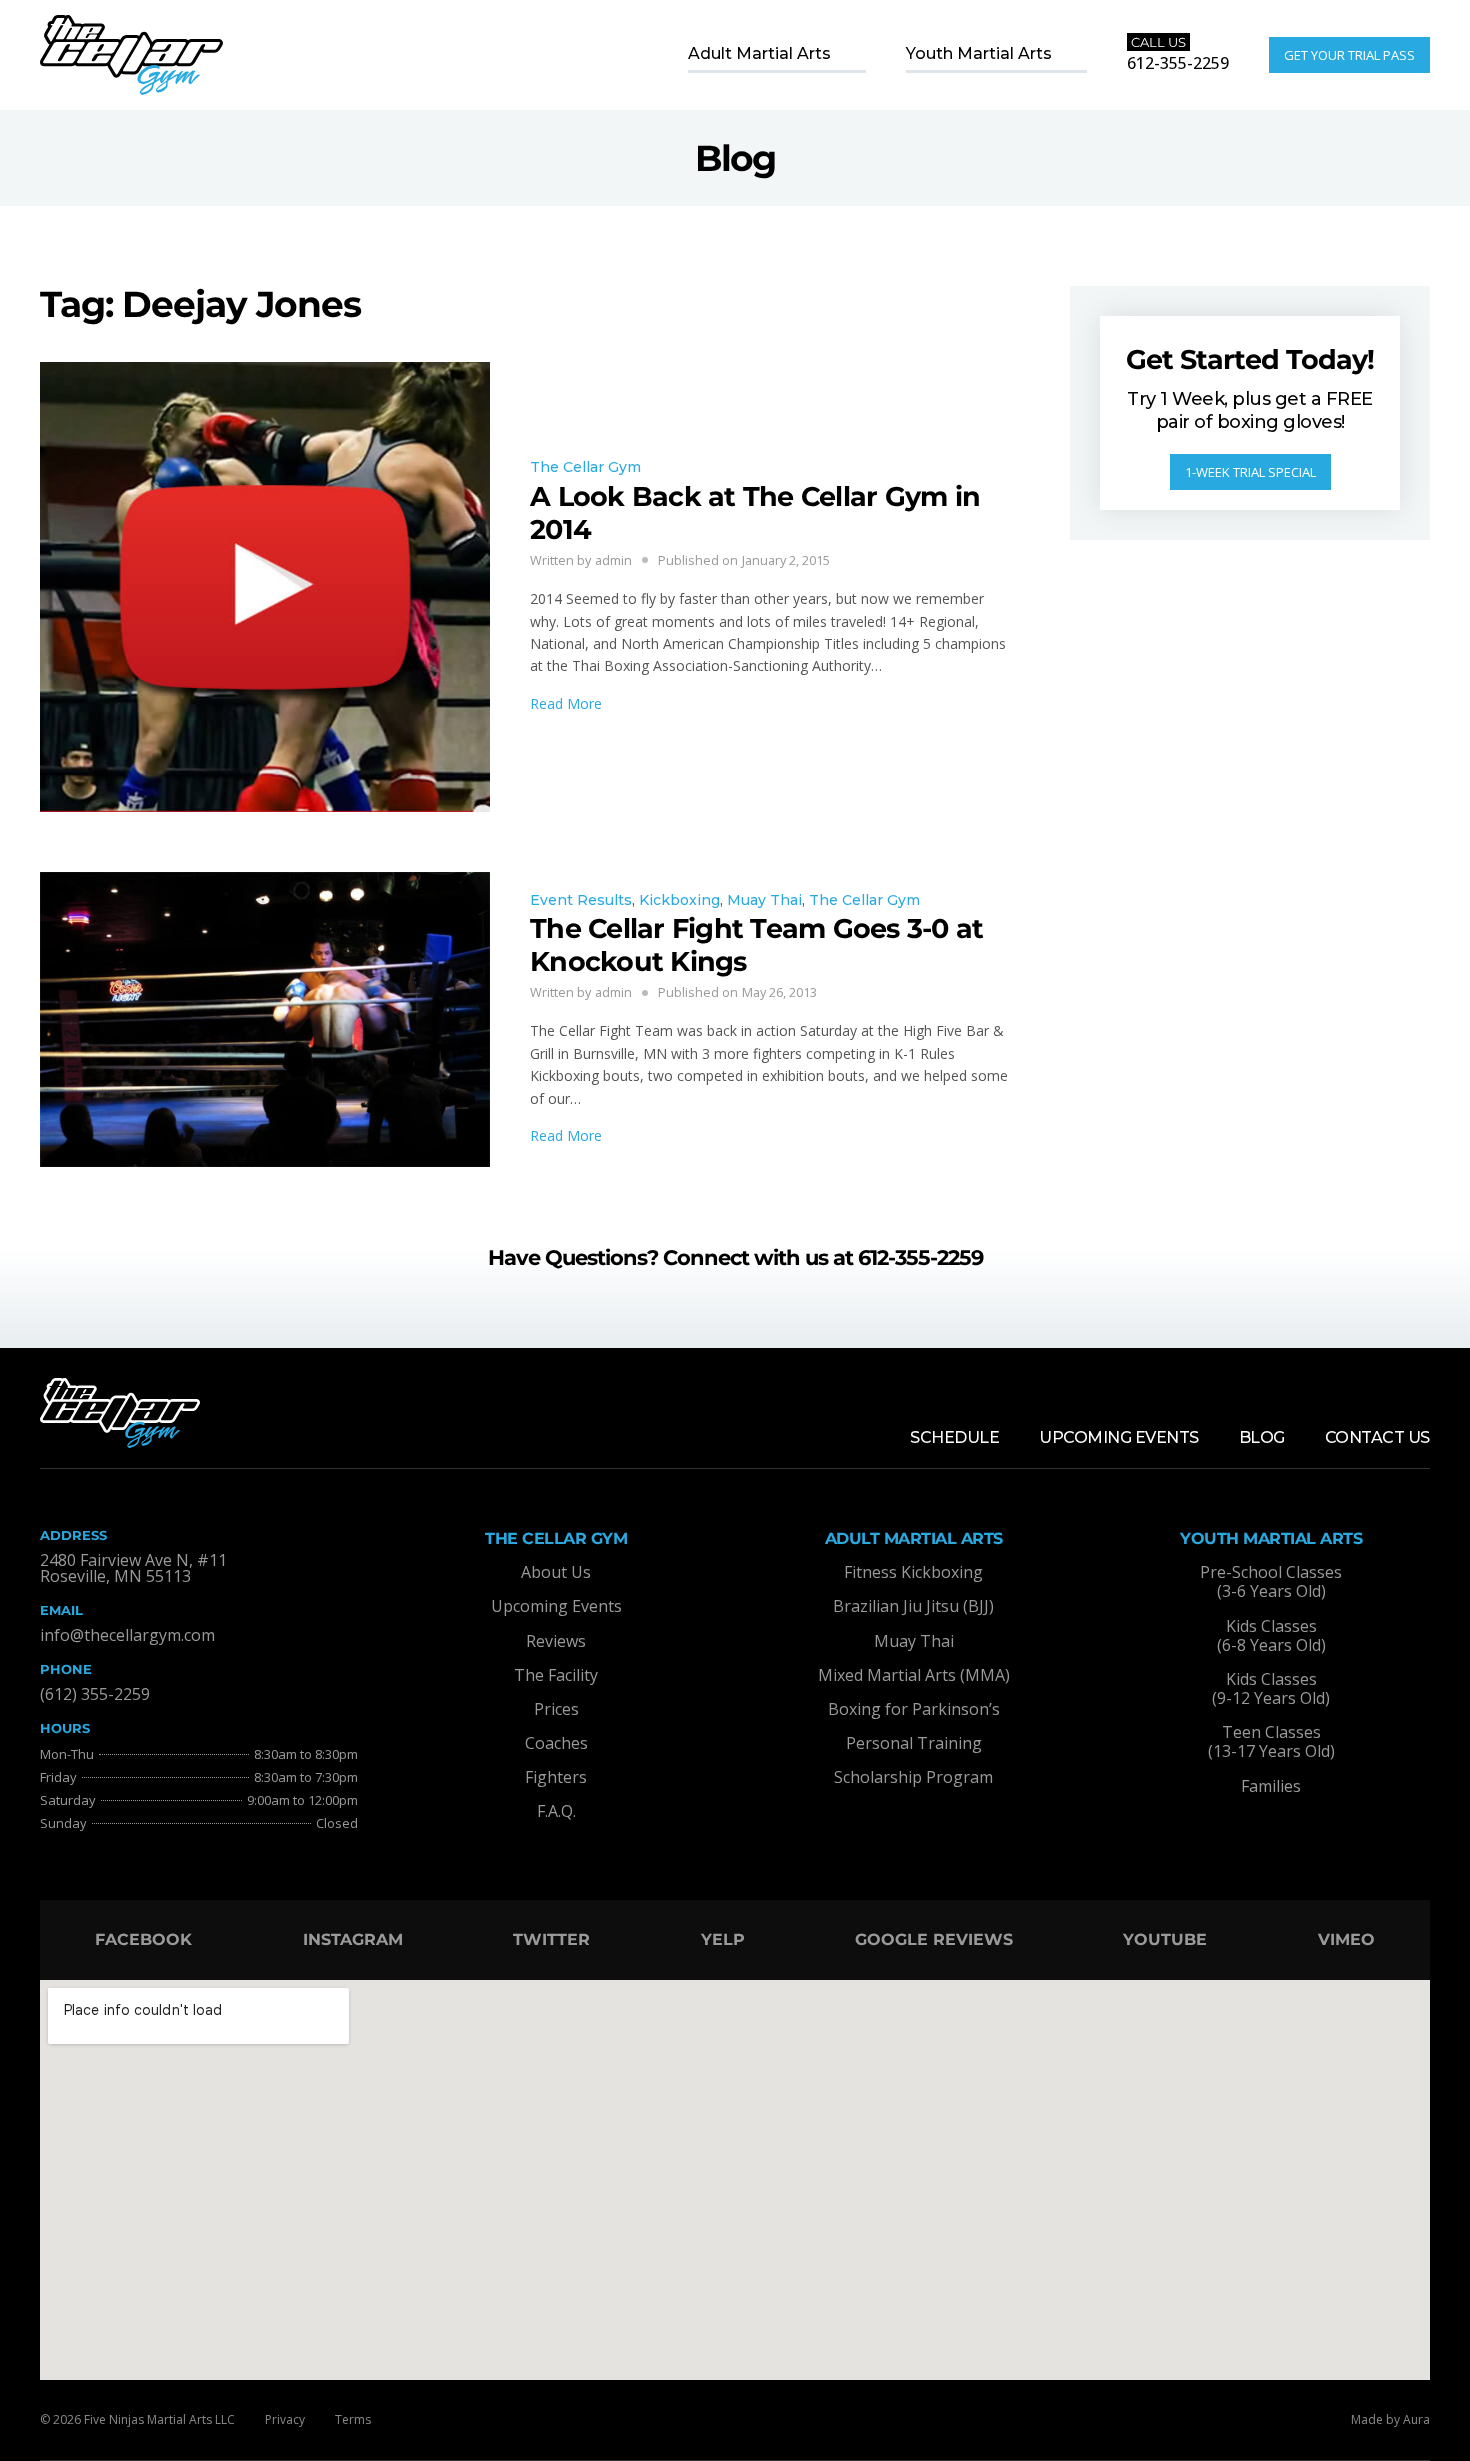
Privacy (285, 2419)
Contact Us (1377, 1437)
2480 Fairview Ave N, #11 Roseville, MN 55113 (133, 1568)
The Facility (556, 1675)
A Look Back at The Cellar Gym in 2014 (755, 512)
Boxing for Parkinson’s (914, 1709)
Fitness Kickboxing (913, 1572)
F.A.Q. (556, 1811)
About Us (556, 1572)
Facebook (143, 1939)
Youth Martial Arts (979, 53)
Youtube (1165, 1939)
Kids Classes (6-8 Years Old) (1271, 1635)
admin (613, 560)
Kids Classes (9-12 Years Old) (1271, 1688)
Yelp (723, 1939)
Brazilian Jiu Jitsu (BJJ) (913, 1606)
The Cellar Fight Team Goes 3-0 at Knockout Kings (756, 944)
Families (1271, 1786)
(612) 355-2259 (95, 1694)
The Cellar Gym (585, 467)
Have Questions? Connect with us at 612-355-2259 (735, 1257)
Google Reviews (934, 1939)
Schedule (954, 1437)
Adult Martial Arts (759, 53)
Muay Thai (764, 900)
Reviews (556, 1641)
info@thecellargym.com (127, 1635)
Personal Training (914, 1743)
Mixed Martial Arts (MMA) (914, 1675)
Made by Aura (1390, 2419)
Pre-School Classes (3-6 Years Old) (1271, 1581)
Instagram (353, 1939)
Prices (556, 1709)
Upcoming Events (1119, 1437)
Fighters (556, 1777)
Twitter (551, 1939)
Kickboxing (679, 900)
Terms (353, 2419)
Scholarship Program (913, 1777)
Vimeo (1346, 1939)
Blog (1262, 1437)
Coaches (556, 1743)
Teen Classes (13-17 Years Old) (1271, 1741)
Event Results (581, 900)
